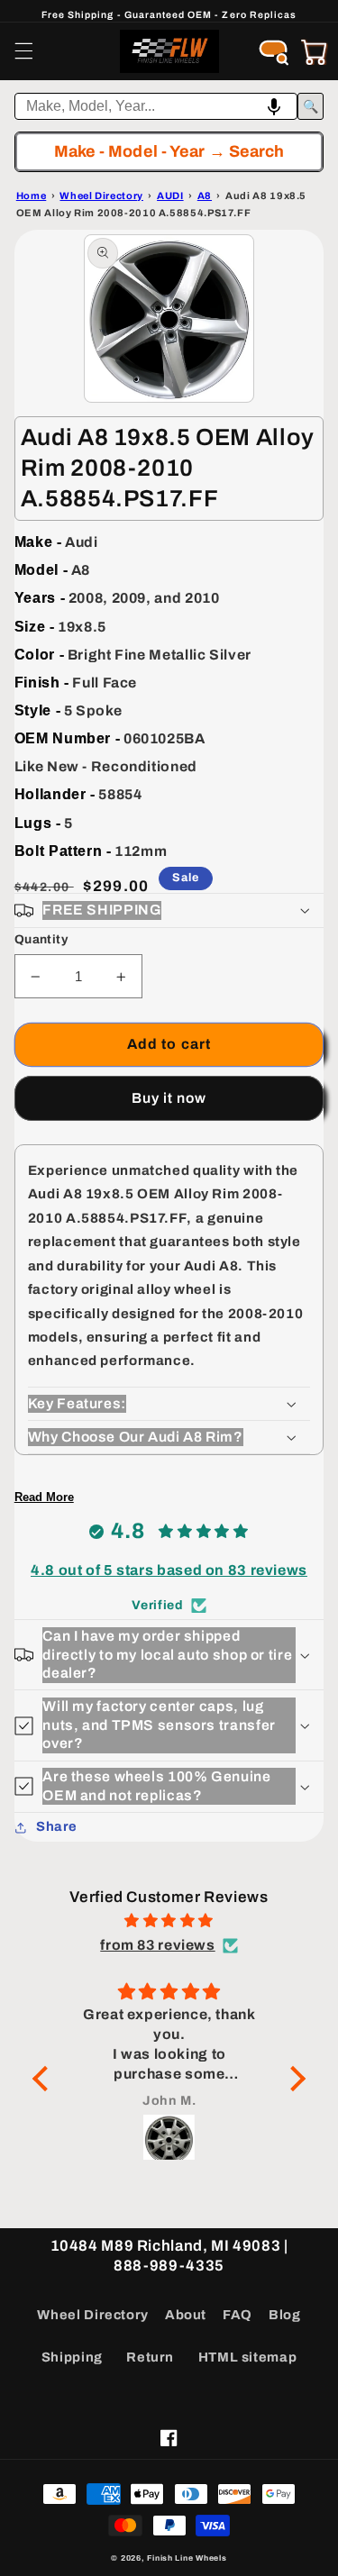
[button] (23, 51)
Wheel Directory (92, 2315)
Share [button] (57, 1826)
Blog (285, 2315)
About (186, 2315)
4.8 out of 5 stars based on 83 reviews (169, 1570)
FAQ (238, 2315)
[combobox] (156, 106)
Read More (44, 1497)
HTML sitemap (248, 2357)
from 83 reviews (157, 1945)
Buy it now (169, 1098)
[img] (169, 1921)
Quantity (41, 939)
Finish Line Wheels (187, 2558)
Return (150, 2357)
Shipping (72, 2357)
